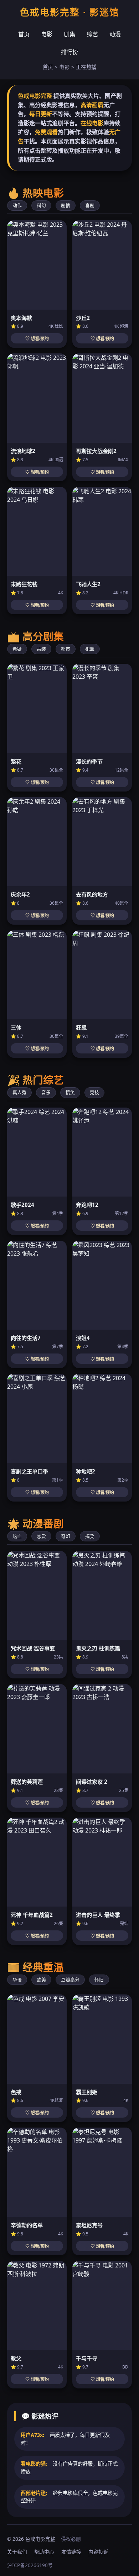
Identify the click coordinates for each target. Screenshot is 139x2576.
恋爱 (41, 1536)
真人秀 (19, 1092)
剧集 (69, 34)
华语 (17, 1980)
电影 (47, 34)
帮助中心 (44, 2552)
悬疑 (17, 649)
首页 (24, 34)
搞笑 (70, 1092)
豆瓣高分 (70, 1980)
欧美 (41, 1980)
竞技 (94, 1092)
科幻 (41, 205)
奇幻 (66, 1536)
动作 (17, 205)
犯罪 (90, 649)
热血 (17, 1536)
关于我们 (17, 2552)
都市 (66, 649)
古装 (41, 649)
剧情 (66, 205)
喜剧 (90, 205)
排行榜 (69, 52)
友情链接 (71, 2552)
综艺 (92, 34)
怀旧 (99, 1980)
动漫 (115, 34)
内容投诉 (98, 2552)
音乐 (46, 1092)
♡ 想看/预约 (37, 339)
